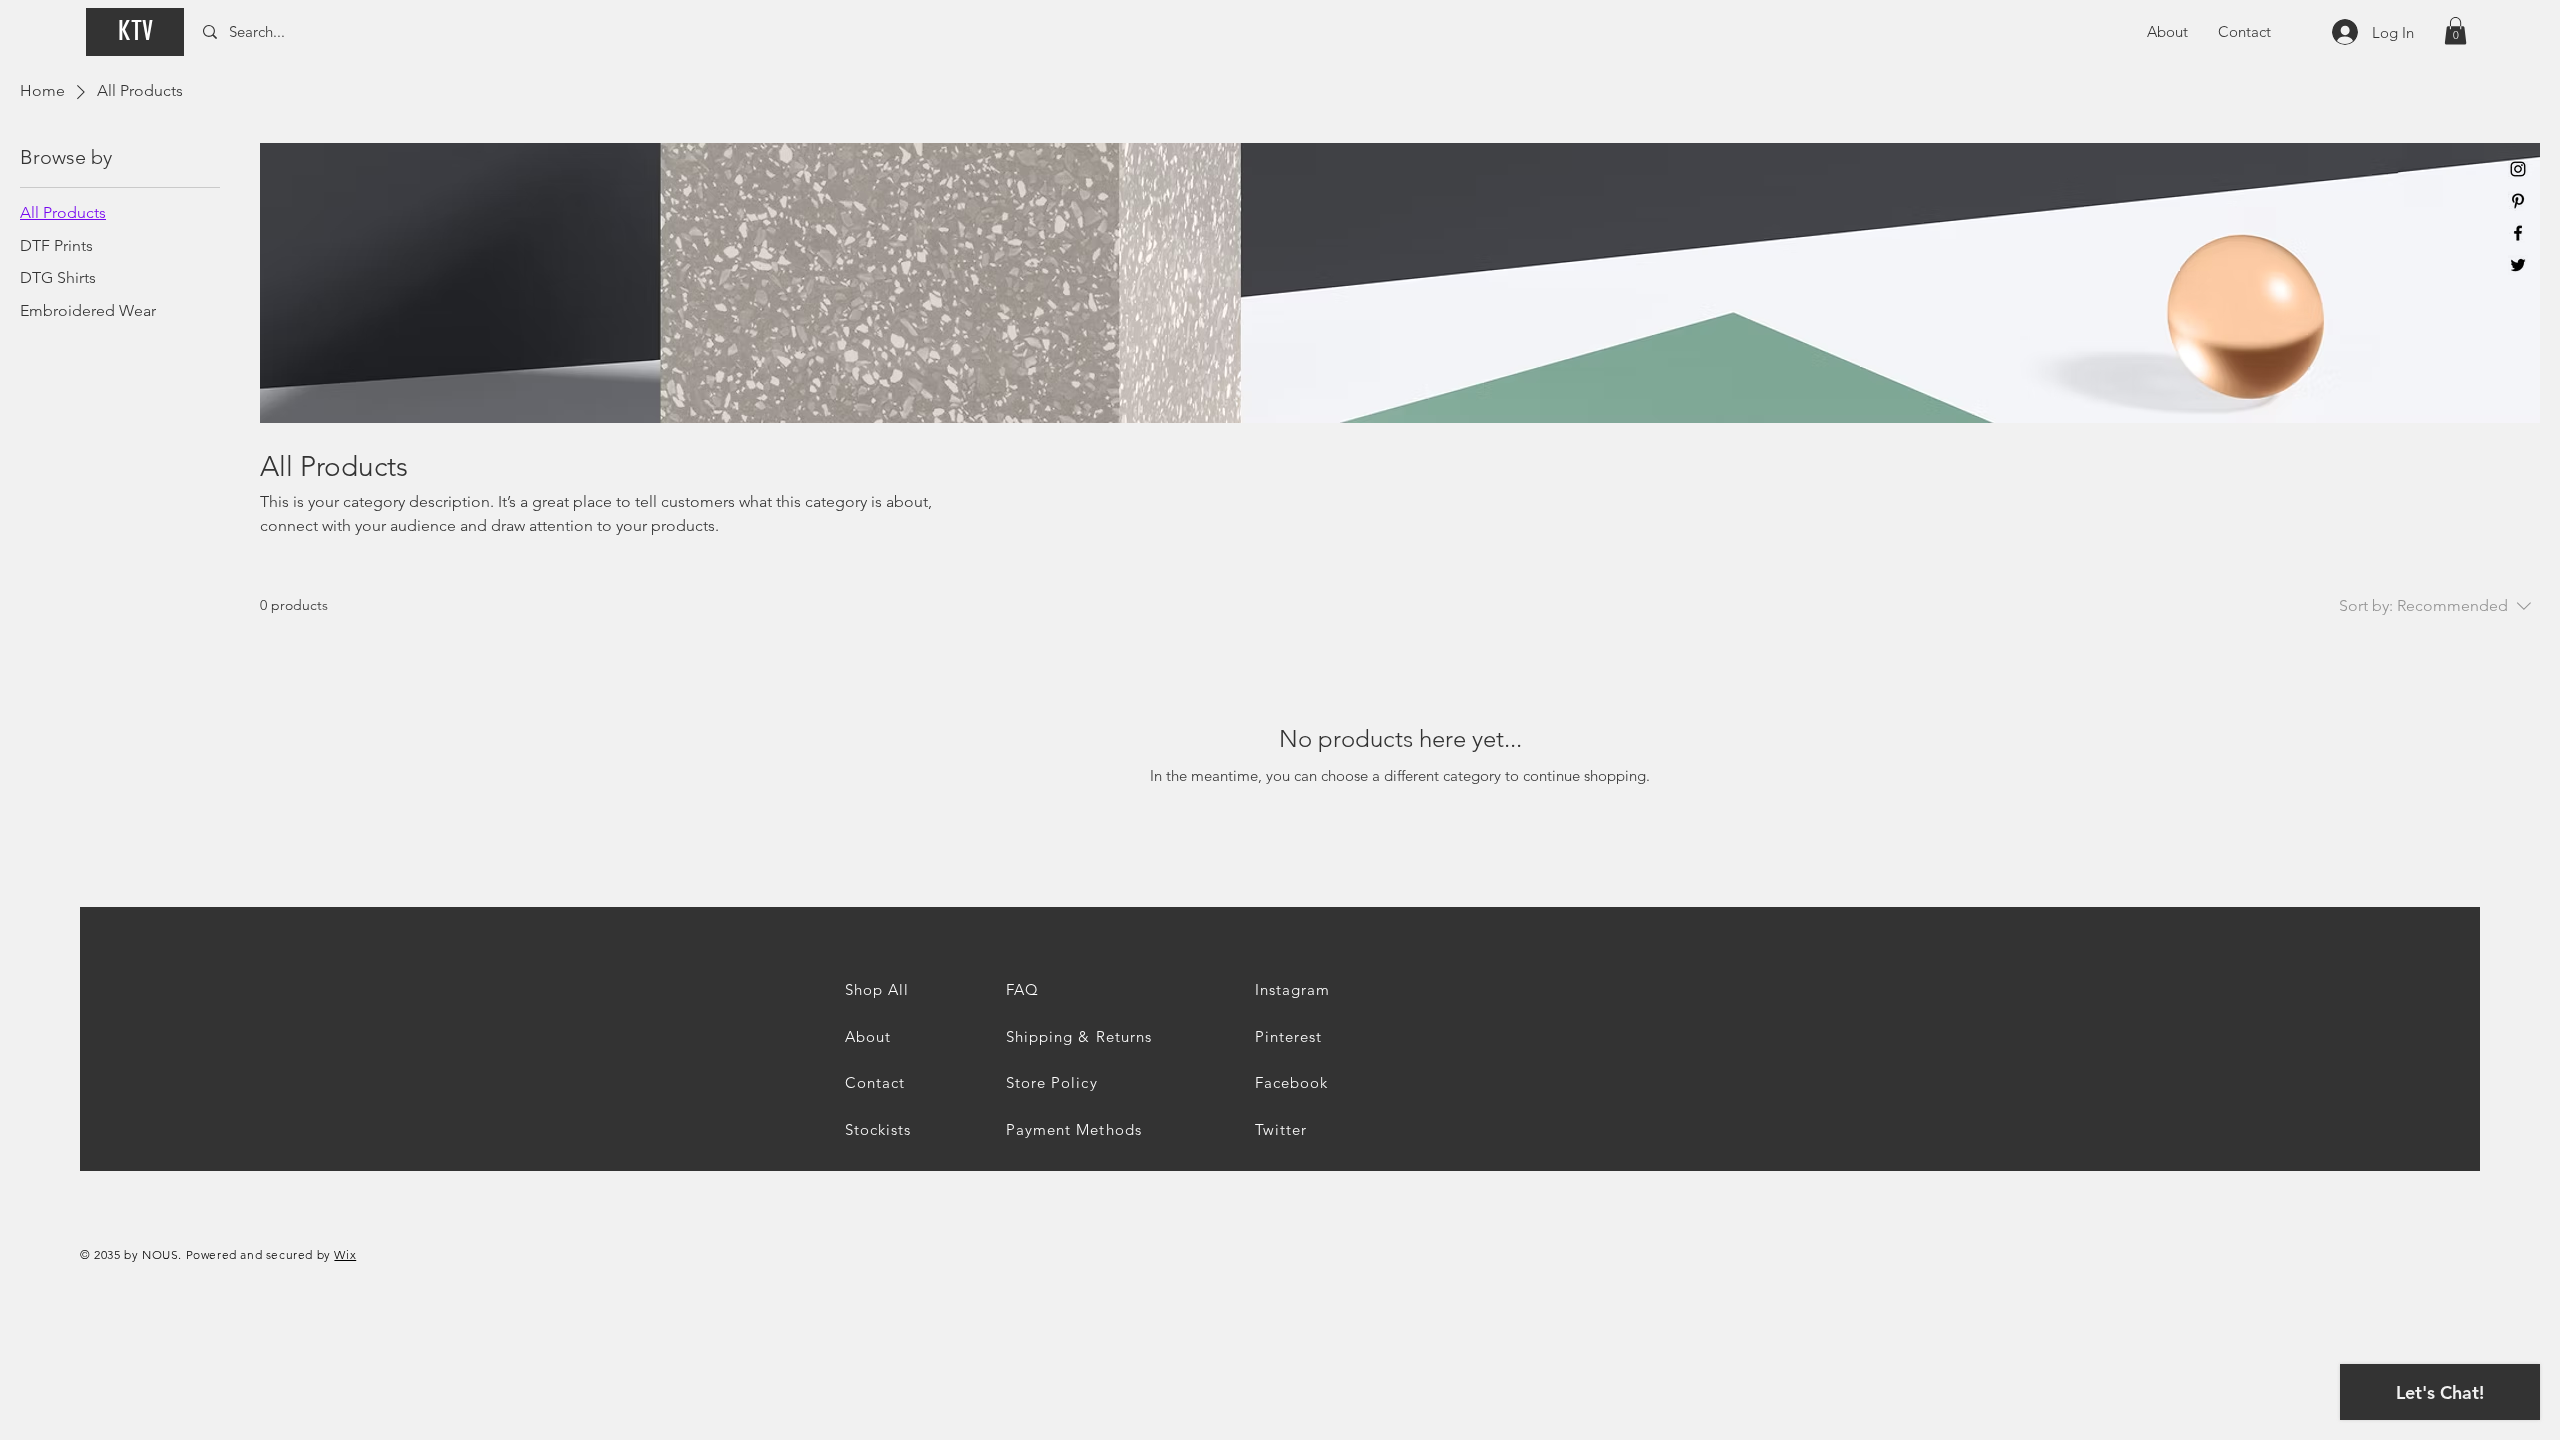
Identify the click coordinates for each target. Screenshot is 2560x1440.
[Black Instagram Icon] (2518, 169)
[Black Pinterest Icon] (2518, 201)
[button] (2455, 30)
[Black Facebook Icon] (2518, 233)
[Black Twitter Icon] (2518, 265)
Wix (345, 1254)
